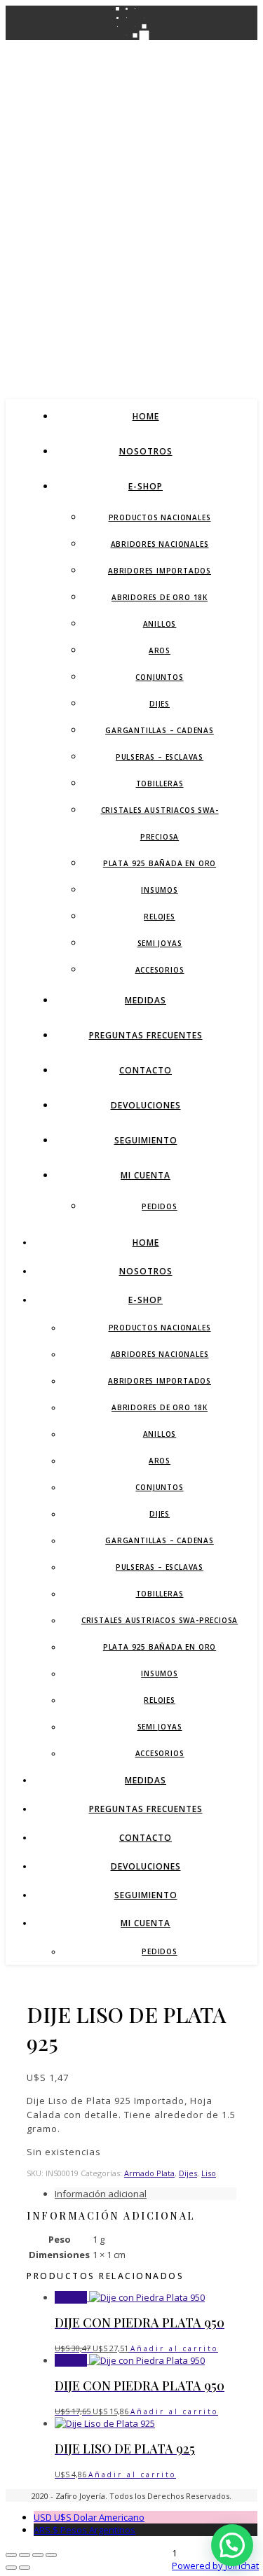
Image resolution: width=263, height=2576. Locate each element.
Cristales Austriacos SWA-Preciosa (160, 1620)
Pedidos (160, 1206)
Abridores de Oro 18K (160, 597)
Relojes (160, 917)
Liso (209, 2173)
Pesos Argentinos (85, 2530)
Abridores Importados (160, 571)
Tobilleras (160, 784)
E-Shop (146, 486)
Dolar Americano (89, 2517)
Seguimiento (146, 1140)
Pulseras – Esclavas (160, 757)
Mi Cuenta (146, 1175)
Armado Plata (149, 2173)
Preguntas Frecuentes (146, 1035)
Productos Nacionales (160, 517)
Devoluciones (146, 1105)
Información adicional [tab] (101, 2194)
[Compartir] (38, 2555)
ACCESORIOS (160, 970)
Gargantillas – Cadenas (160, 730)
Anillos (160, 624)
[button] (232, 2545)
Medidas (146, 1000)
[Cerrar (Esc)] (51, 2555)
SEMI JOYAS (160, 943)
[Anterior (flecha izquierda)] (11, 2568)
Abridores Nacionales (160, 544)
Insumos (160, 890)
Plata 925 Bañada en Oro (160, 863)
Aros (160, 650)
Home (146, 416)
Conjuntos (159, 677)
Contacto (146, 1070)
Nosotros (146, 451)
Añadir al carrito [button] (174, 2348)
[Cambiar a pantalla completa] (25, 2555)
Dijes (160, 704)
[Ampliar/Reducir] (11, 2555)
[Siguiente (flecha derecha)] (25, 2568)
